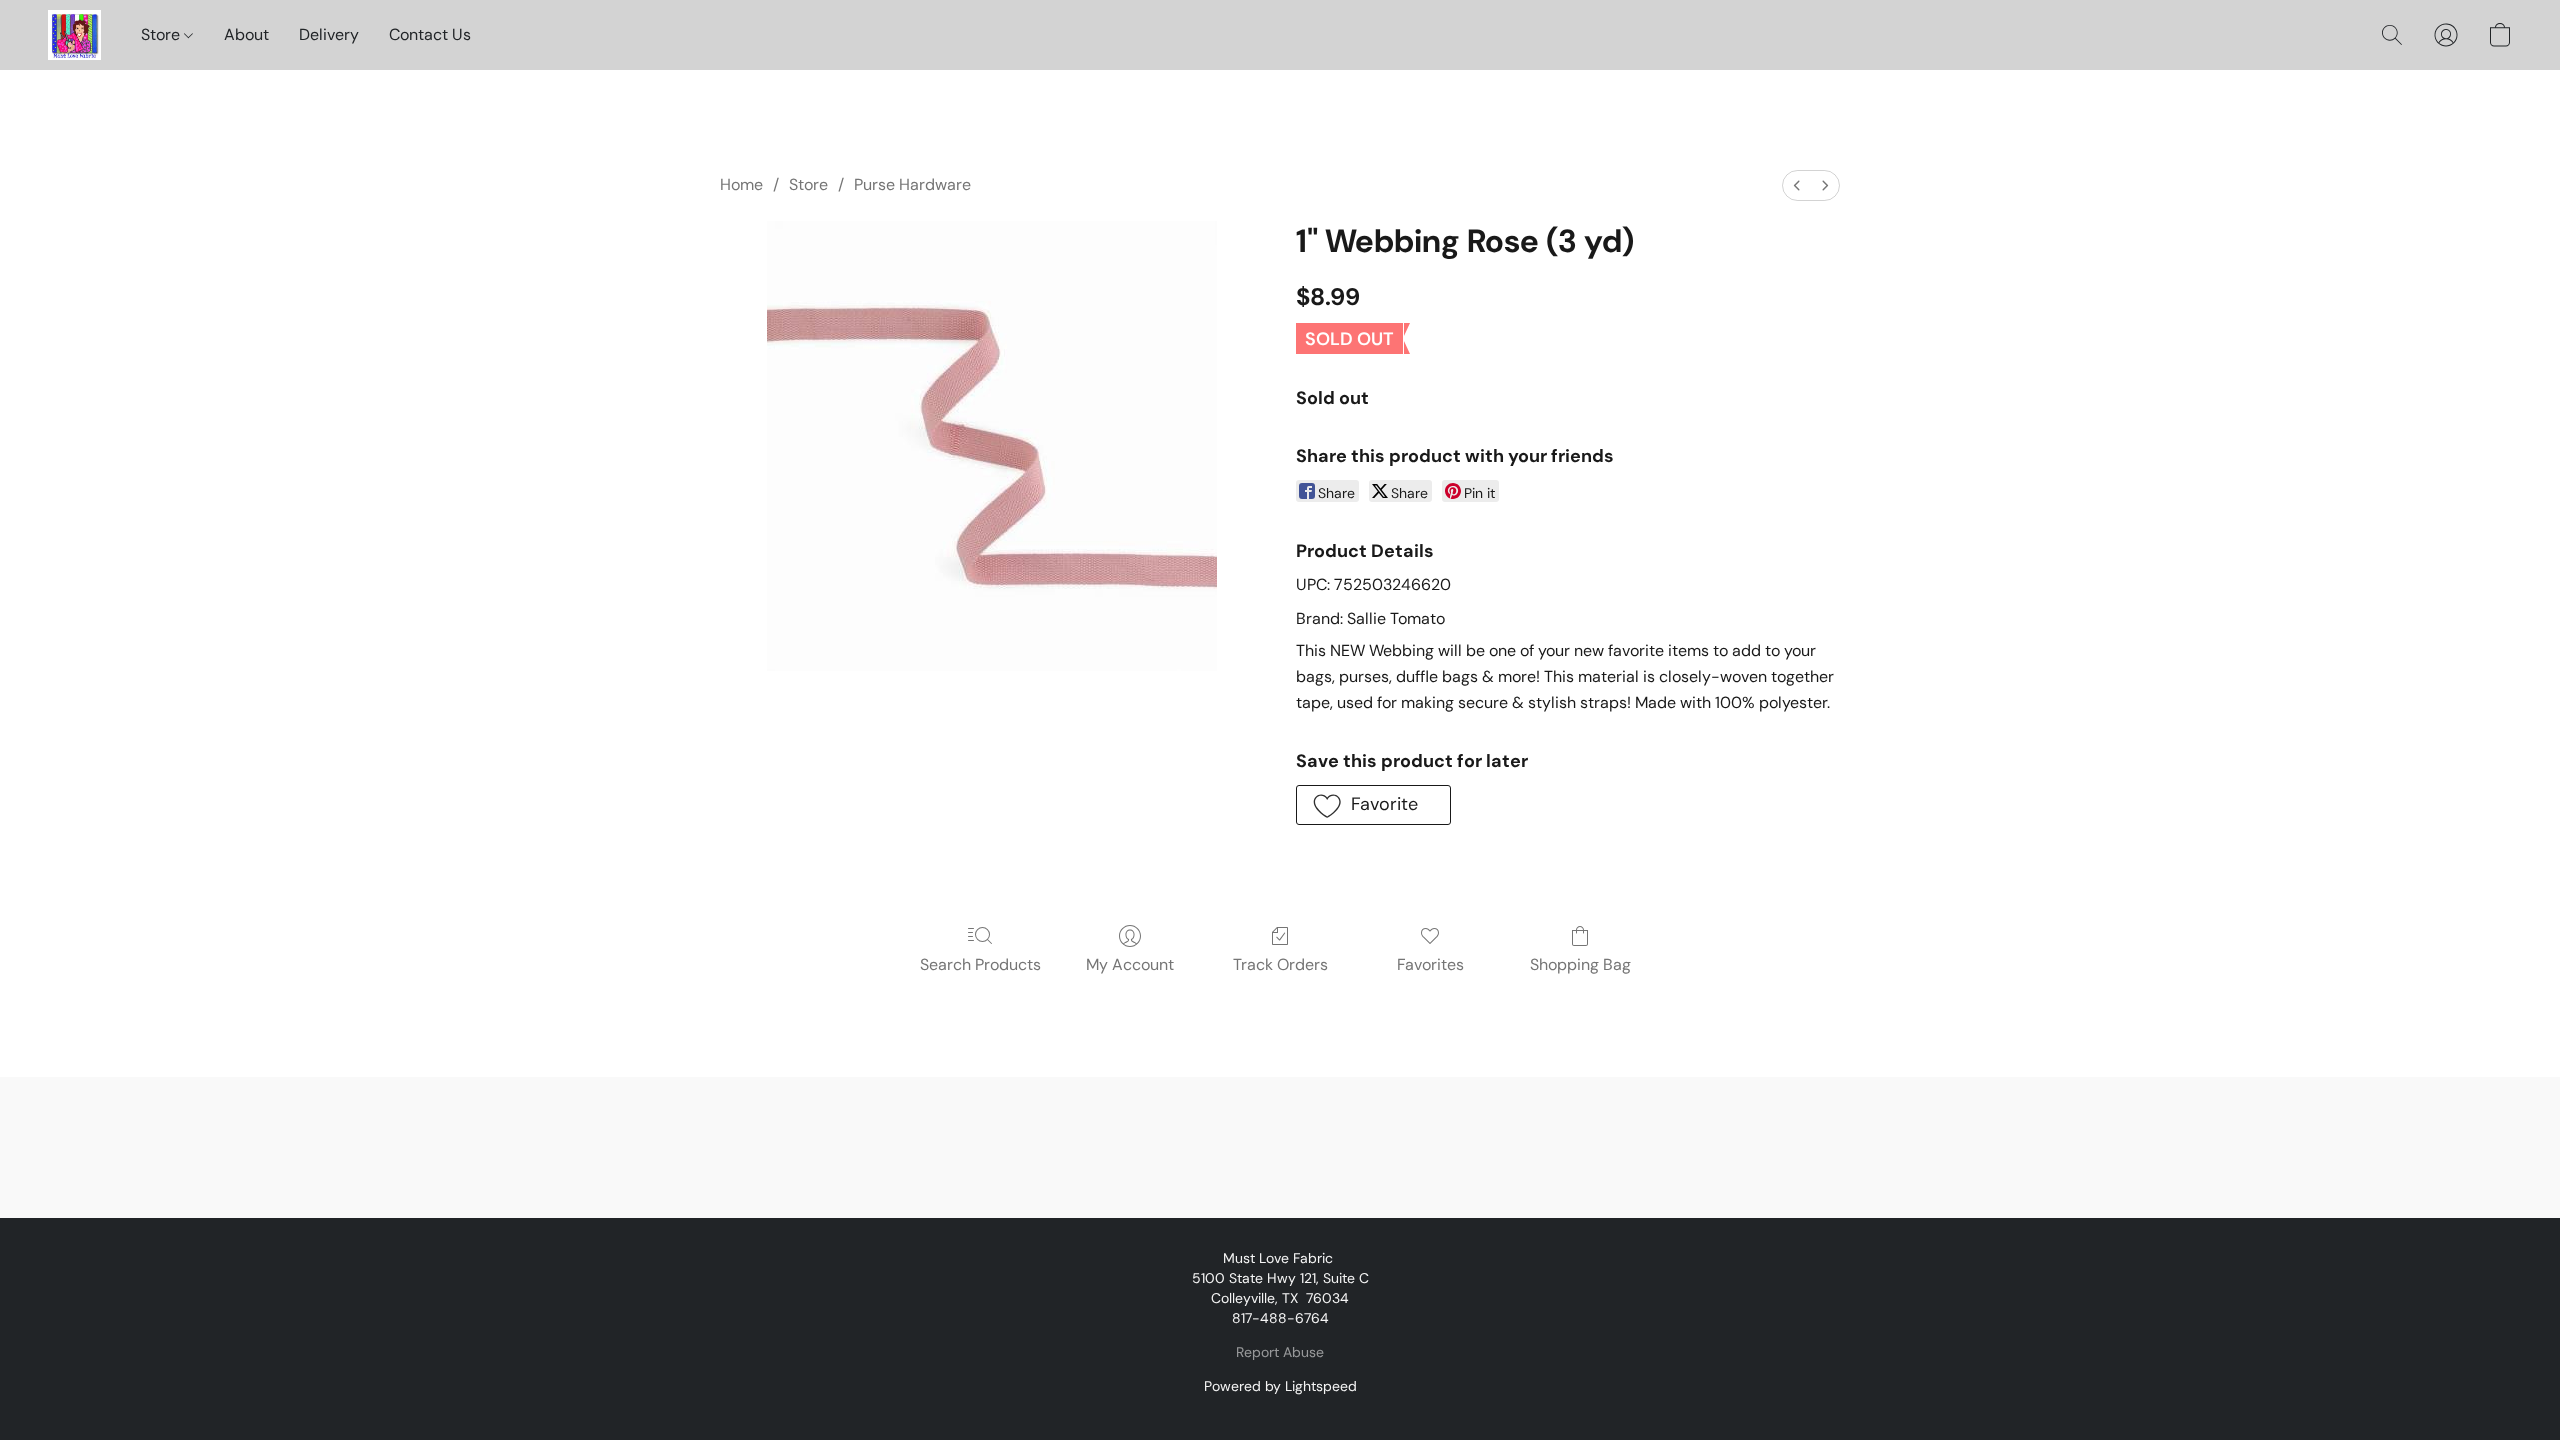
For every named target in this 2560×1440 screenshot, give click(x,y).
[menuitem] (1797, 185)
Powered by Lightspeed (1280, 1386)
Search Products (980, 964)
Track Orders (1280, 964)
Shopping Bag (1580, 964)
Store (162, 34)
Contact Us (430, 34)
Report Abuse (1280, 1352)
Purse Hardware (912, 184)
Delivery (329, 34)
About (246, 34)
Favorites (1430, 964)
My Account (1130, 964)
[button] (74, 35)
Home (741, 184)
